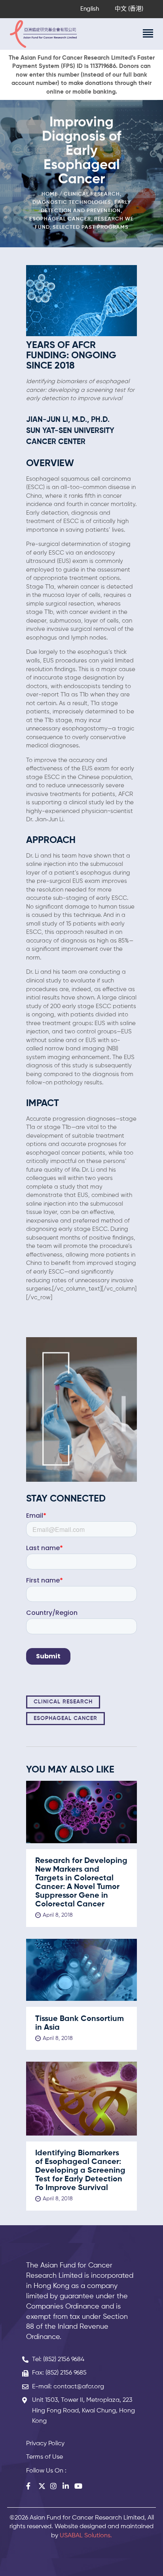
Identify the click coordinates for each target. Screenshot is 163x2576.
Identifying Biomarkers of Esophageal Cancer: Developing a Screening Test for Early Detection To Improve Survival (80, 2171)
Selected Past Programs (91, 227)
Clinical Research (92, 194)
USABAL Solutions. (86, 2536)
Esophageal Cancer (60, 219)
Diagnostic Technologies (72, 202)
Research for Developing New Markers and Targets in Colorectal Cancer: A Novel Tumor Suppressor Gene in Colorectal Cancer (81, 1883)
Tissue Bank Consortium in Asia (80, 2023)
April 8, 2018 (58, 1915)
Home (50, 194)
